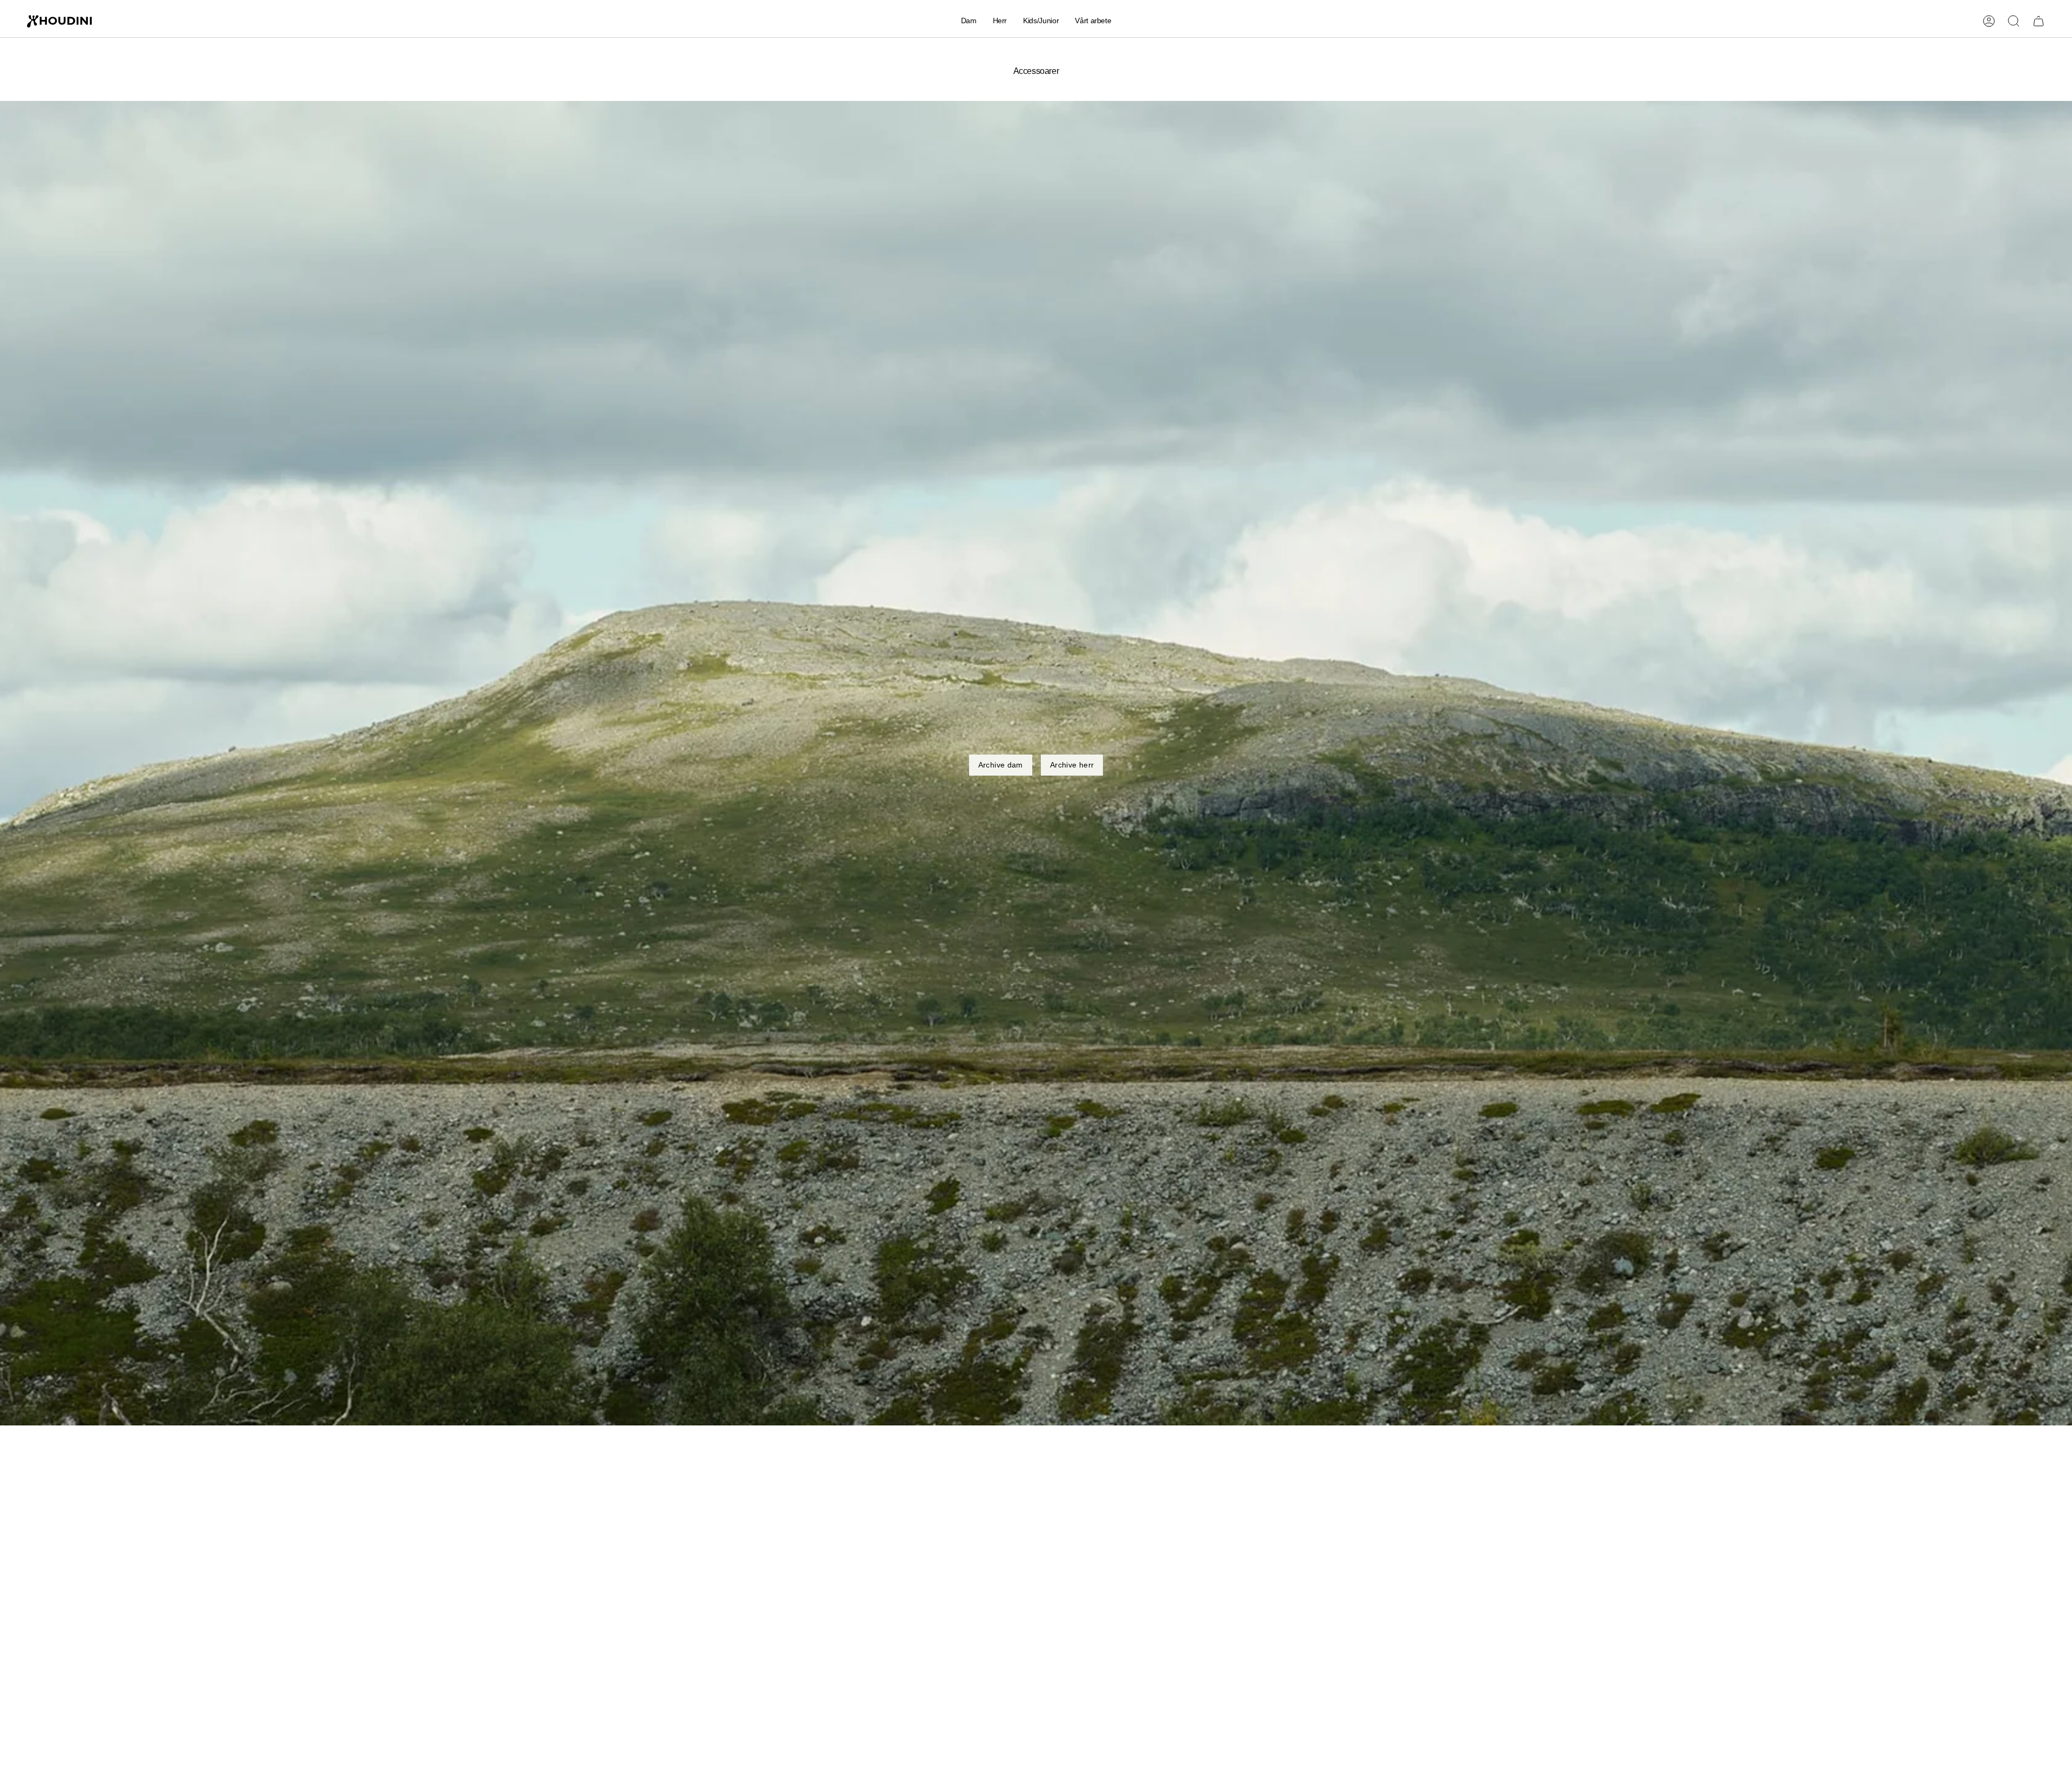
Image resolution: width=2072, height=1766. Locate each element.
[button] (969, 21)
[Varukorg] (2039, 21)
